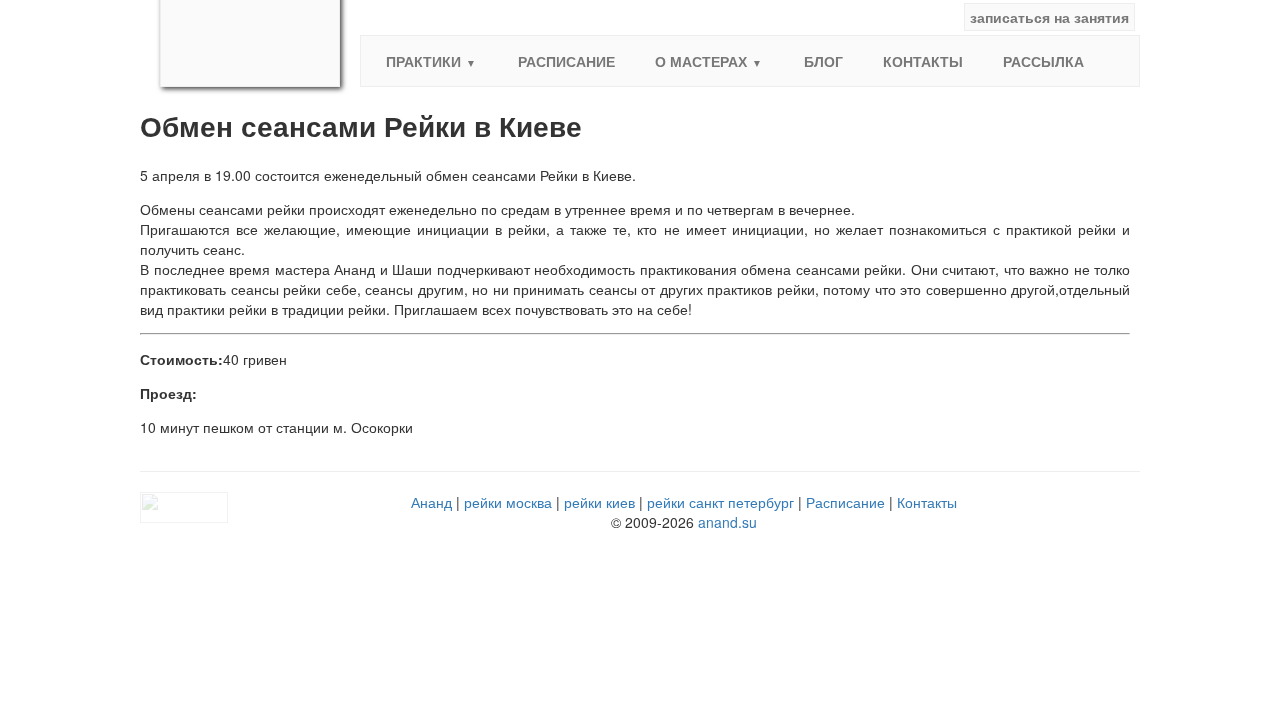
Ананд (431, 502)
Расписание (566, 61)
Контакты (923, 61)
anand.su (727, 522)
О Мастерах (701, 61)
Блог (823, 61)
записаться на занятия (1049, 17)
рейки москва (508, 502)
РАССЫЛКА (1043, 61)
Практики (423, 61)
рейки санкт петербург (720, 502)
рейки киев (599, 502)
